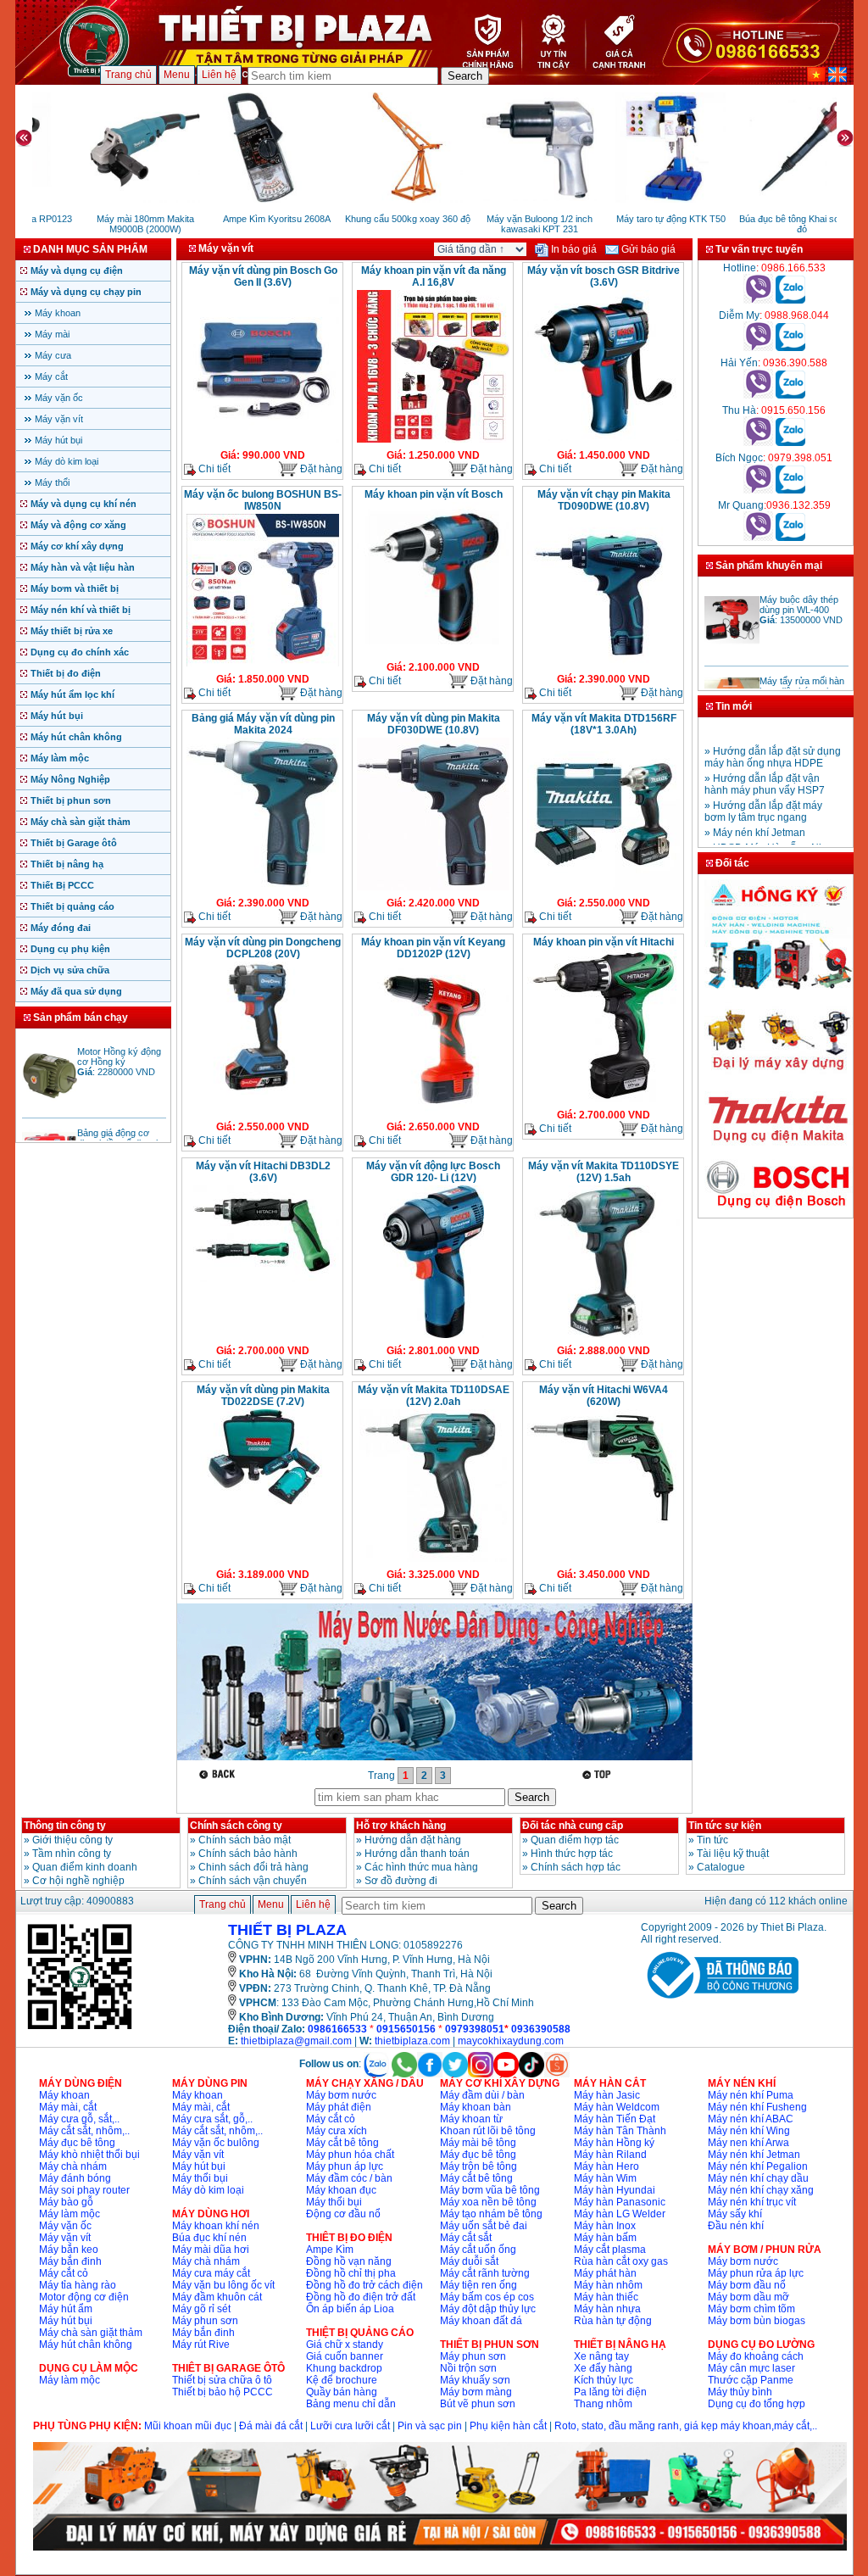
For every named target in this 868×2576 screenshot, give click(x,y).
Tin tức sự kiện (725, 1826)
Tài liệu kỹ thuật (733, 1854)
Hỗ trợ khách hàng (401, 1826)
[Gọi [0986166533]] (758, 300)
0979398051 (475, 2029)
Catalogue (721, 1867)
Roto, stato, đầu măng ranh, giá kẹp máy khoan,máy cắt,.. (686, 2426)
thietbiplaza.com (412, 2041)
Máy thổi (52, 482)
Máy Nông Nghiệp (70, 779)
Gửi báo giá (647, 249)
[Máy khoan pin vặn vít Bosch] (433, 653)
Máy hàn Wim (605, 2178)
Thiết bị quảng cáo (72, 906)
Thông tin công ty (65, 1826)
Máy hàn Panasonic (620, 2202)
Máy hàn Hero (606, 2166)
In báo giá (573, 249)
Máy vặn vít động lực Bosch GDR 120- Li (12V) (433, 1172)
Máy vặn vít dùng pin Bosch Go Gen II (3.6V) (263, 276)
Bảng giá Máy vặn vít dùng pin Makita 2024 (263, 724)
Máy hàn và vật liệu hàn (83, 567)
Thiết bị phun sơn (71, 800)
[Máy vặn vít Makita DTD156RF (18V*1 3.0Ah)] (604, 889)
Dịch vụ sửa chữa (70, 970)
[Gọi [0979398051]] (758, 490)
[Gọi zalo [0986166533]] (790, 300)
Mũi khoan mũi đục (188, 2426)
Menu (177, 75)
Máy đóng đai (61, 928)
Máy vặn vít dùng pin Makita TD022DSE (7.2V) (263, 1396)
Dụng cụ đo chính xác (80, 652)
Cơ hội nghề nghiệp (78, 1881)
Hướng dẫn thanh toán (417, 1854)
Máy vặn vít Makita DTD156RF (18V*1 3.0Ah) (604, 724)
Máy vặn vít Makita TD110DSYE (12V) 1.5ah (604, 1172)
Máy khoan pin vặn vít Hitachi (604, 942)
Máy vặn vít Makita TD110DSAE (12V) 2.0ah (434, 1396)
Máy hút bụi (58, 440)
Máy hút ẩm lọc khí (72, 694)
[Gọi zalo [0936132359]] (790, 538)
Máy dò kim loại (67, 461)
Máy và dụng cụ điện (77, 270)
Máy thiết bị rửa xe (72, 631)
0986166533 (337, 2029)
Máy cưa (53, 355)
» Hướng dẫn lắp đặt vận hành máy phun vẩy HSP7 (765, 768)
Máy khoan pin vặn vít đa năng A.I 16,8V (434, 276)
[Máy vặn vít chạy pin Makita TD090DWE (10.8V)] (604, 665)
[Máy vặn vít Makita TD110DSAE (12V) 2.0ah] (433, 1560)
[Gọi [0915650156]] (758, 443)
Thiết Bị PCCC (62, 885)
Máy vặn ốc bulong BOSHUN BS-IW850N (263, 500)
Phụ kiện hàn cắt (508, 2426)
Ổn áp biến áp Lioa (350, 2309)
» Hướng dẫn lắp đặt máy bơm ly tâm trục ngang (763, 795)
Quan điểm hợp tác (575, 1840)
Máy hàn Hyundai (615, 2190)
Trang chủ (128, 75)
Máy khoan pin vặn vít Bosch (434, 494)
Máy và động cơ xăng (78, 525)
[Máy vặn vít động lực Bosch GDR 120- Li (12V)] (434, 1336)
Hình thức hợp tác (572, 1854)
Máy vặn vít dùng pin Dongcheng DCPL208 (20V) (263, 948)
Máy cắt (51, 376)
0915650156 (406, 2029)
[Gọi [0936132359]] (758, 538)
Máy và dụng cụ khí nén (83, 504)
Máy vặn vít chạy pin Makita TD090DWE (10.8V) (604, 500)
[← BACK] (219, 1774)
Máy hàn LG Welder (620, 2214)
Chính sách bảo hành (248, 1854)
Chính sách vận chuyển (253, 1881)
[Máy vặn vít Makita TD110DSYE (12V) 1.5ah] (604, 1336)
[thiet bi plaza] (80, 2028)
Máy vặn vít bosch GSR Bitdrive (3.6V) (604, 276)
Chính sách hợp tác (576, 1867)
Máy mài (52, 334)
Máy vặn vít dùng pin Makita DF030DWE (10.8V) (434, 724)
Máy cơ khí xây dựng (77, 546)
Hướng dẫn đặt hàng (413, 1840)
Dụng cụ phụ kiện (70, 949)
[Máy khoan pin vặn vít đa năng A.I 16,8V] (433, 441)
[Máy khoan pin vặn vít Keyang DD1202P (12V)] (433, 1112)
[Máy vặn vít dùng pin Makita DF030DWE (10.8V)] (433, 889)
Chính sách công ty (236, 1826)
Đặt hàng (320, 469)
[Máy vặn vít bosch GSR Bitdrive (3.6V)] (604, 439)
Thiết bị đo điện (66, 673)
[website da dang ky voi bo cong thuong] (720, 2002)
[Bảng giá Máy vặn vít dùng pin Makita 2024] (263, 889)
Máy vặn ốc (59, 398)
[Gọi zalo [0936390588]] (790, 395)
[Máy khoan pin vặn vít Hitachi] (604, 1101)
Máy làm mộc (60, 758)
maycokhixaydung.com (511, 2041)
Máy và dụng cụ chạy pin (86, 292)
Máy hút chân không (76, 737)
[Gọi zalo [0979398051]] (790, 490)
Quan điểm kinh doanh (85, 1867)
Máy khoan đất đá (481, 2321)
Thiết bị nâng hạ (67, 864)
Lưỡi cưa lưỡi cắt (350, 2426)
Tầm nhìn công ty (72, 1854)
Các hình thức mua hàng (421, 1867)
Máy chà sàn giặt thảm (81, 822)
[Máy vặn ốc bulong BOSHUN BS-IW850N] (263, 665)
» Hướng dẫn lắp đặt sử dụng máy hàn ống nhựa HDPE (773, 741)
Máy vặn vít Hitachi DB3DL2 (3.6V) (263, 1172)
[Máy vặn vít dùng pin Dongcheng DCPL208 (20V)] (263, 1093)
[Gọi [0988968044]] (758, 348)
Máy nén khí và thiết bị (81, 610)
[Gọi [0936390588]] (758, 395)
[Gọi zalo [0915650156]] (790, 443)
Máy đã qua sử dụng (76, 991)
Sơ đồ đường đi (401, 1881)
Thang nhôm (603, 2404)
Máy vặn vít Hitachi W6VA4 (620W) (604, 1396)
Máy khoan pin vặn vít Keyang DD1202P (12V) (433, 948)
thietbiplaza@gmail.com (296, 2041)
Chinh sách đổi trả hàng (253, 1867)
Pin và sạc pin (430, 2426)
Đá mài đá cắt (271, 2426)
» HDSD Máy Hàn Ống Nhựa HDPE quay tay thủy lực (771, 838)
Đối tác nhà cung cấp (573, 1826)
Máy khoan (58, 313)
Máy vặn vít (59, 419)
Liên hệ (219, 75)
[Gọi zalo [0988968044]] (790, 348)
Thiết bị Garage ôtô (74, 843)
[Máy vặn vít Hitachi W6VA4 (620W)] (604, 1522)
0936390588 (541, 2029)
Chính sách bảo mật (245, 1840)
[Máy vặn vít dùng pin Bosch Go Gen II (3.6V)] (263, 441)
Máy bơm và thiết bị (75, 588)
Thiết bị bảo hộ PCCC (223, 2392)
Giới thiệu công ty (72, 1840)
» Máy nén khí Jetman (755, 817)
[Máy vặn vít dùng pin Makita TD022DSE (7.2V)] (263, 1503)
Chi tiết (213, 469)
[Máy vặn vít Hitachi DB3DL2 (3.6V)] (263, 1280)
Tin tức (712, 1840)
